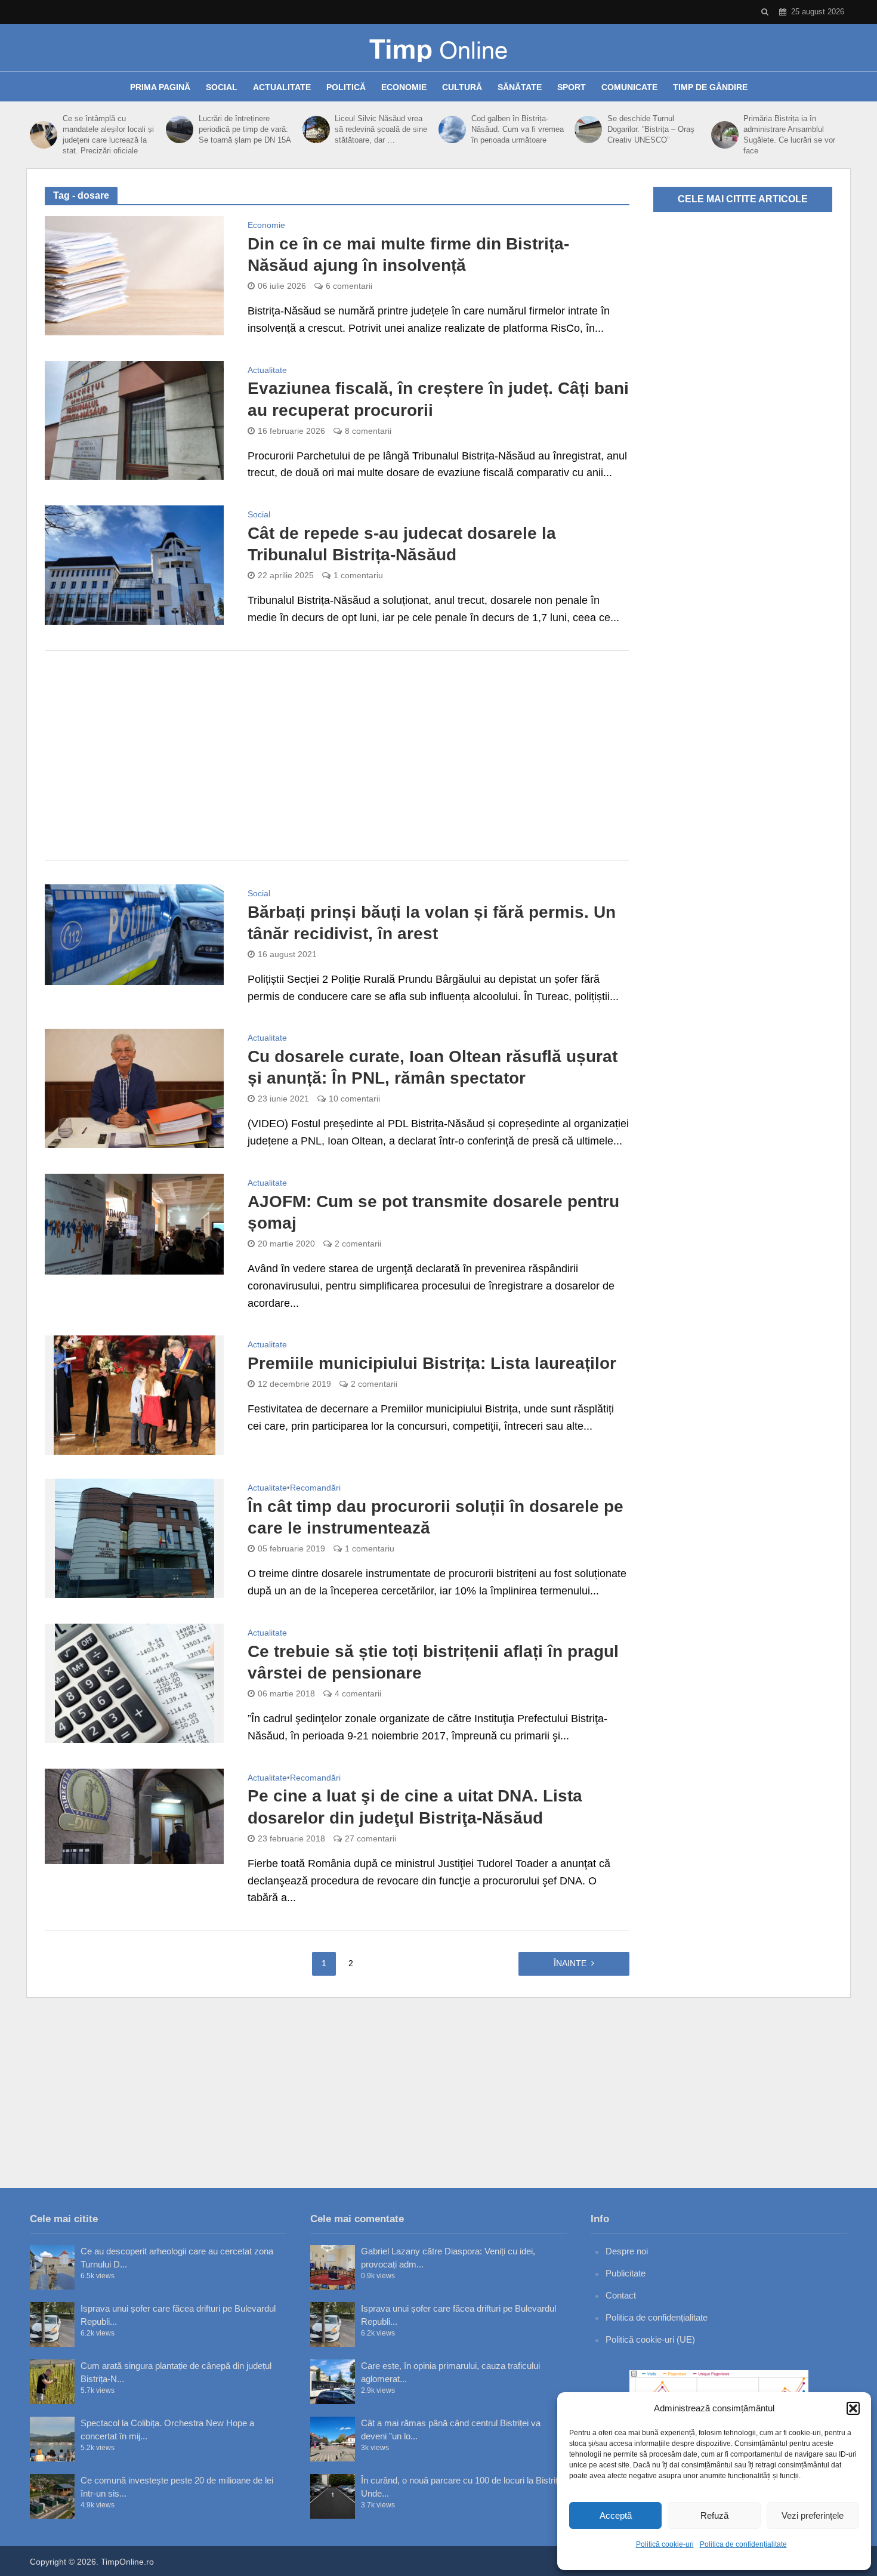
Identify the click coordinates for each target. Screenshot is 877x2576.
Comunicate (629, 87)
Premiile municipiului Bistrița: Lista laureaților (432, 1363)
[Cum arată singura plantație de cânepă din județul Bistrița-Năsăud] (52, 2382)
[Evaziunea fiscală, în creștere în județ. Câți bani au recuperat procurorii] (134, 419)
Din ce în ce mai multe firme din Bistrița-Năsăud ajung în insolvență (408, 254)
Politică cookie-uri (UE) (650, 2339)
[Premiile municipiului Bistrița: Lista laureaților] (135, 1395)
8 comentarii (368, 431)
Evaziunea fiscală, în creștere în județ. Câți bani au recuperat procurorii (438, 399)
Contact (621, 2295)
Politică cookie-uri (665, 2544)
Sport (572, 87)
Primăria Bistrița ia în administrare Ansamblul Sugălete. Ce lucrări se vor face (789, 135)
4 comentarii (358, 1693)
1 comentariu (358, 575)
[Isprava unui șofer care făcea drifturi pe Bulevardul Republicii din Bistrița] (52, 2324)
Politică (346, 87)
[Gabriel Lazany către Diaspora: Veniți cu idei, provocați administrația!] (333, 2267)
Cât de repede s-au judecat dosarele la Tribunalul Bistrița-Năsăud (402, 544)
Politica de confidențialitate (743, 2544)
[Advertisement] (337, 755)
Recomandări (315, 1488)
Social (222, 87)
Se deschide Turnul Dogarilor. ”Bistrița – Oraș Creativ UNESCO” (651, 129)
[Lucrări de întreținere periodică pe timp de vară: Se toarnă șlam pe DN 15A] (179, 129)
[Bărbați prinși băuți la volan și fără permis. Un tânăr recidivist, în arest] (134, 934)
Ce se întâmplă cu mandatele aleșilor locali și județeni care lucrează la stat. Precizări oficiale (108, 135)
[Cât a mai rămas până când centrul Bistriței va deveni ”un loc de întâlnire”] (333, 2439)
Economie (404, 87)
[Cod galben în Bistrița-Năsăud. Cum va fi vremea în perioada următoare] (452, 129)
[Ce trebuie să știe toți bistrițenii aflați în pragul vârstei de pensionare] (135, 1683)
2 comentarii (358, 1244)
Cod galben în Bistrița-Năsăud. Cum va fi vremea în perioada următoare (518, 129)
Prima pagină (160, 87)
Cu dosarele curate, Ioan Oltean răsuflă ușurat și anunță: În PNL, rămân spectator (433, 1067)
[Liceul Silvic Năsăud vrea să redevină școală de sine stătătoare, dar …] (316, 129)
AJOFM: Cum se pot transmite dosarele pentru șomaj (433, 1212)
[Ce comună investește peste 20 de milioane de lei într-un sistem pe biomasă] (52, 2496)
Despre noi (627, 2251)
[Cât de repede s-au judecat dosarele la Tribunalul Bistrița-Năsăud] (134, 564)
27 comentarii (370, 1838)
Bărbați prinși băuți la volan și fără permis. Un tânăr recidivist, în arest (432, 923)
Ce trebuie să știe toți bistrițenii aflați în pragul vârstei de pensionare (433, 1662)
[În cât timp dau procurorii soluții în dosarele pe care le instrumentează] (135, 1538)
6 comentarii (349, 286)
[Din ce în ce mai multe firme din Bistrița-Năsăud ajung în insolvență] (134, 275)
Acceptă (616, 2515)
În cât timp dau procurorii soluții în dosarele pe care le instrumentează (436, 1517)
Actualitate (282, 87)
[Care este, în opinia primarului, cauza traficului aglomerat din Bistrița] (333, 2382)
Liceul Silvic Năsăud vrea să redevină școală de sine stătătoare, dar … (381, 129)
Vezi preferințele (813, 2515)
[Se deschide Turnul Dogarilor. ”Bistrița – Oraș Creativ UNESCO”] (588, 129)
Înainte (570, 1963)
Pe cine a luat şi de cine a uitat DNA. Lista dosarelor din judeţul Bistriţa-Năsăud (415, 1807)
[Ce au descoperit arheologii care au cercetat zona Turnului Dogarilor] (52, 2267)
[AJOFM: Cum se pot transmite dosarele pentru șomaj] (134, 1223)
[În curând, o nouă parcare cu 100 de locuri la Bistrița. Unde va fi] (333, 2496)
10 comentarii (354, 1099)
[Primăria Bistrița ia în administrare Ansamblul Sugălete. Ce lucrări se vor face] (725, 135)
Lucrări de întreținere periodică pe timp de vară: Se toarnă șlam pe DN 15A (245, 129)
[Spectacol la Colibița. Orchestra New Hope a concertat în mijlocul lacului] (52, 2439)
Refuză (714, 2515)
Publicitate (626, 2273)
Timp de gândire (710, 87)
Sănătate (520, 87)
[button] (853, 2408)
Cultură (462, 87)
